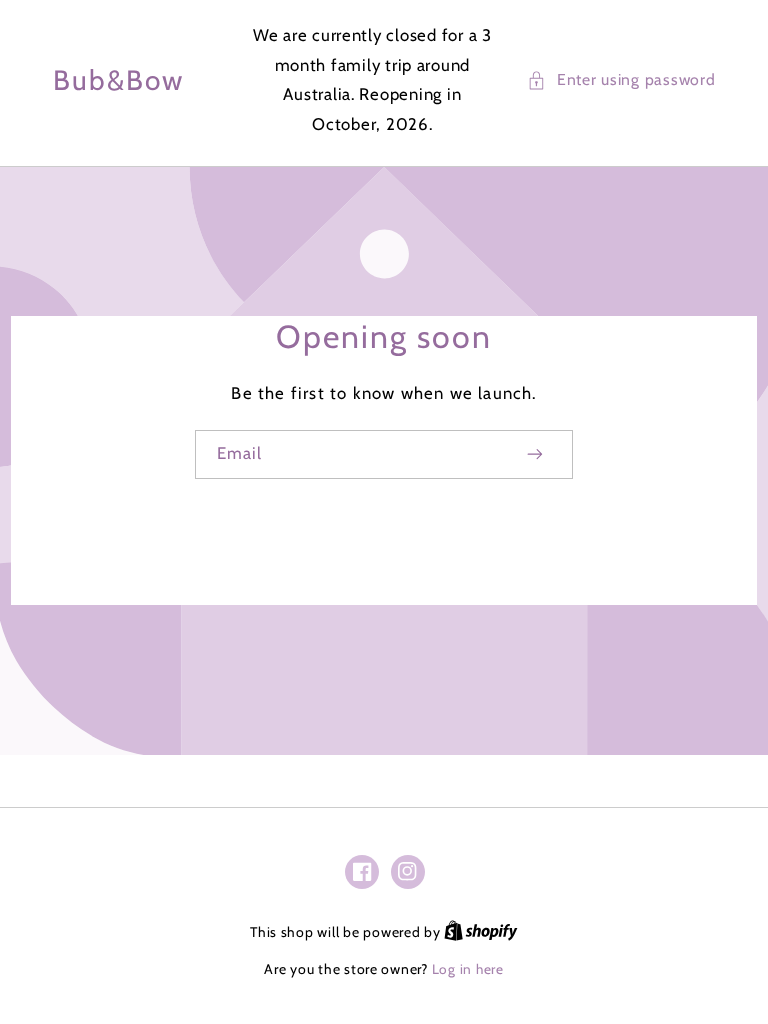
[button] (621, 80)
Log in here (468, 969)
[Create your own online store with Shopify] (481, 932)
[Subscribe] (536, 454)
